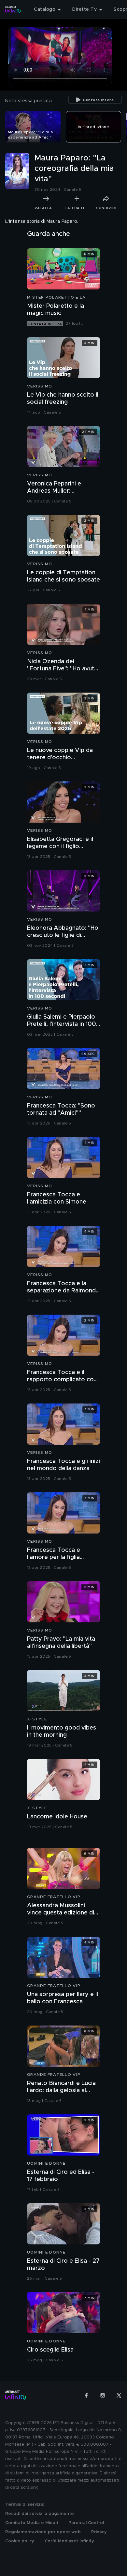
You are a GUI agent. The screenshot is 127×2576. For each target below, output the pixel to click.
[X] (119, 2395)
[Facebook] (86, 2395)
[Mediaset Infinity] (13, 9)
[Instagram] (103, 2395)
